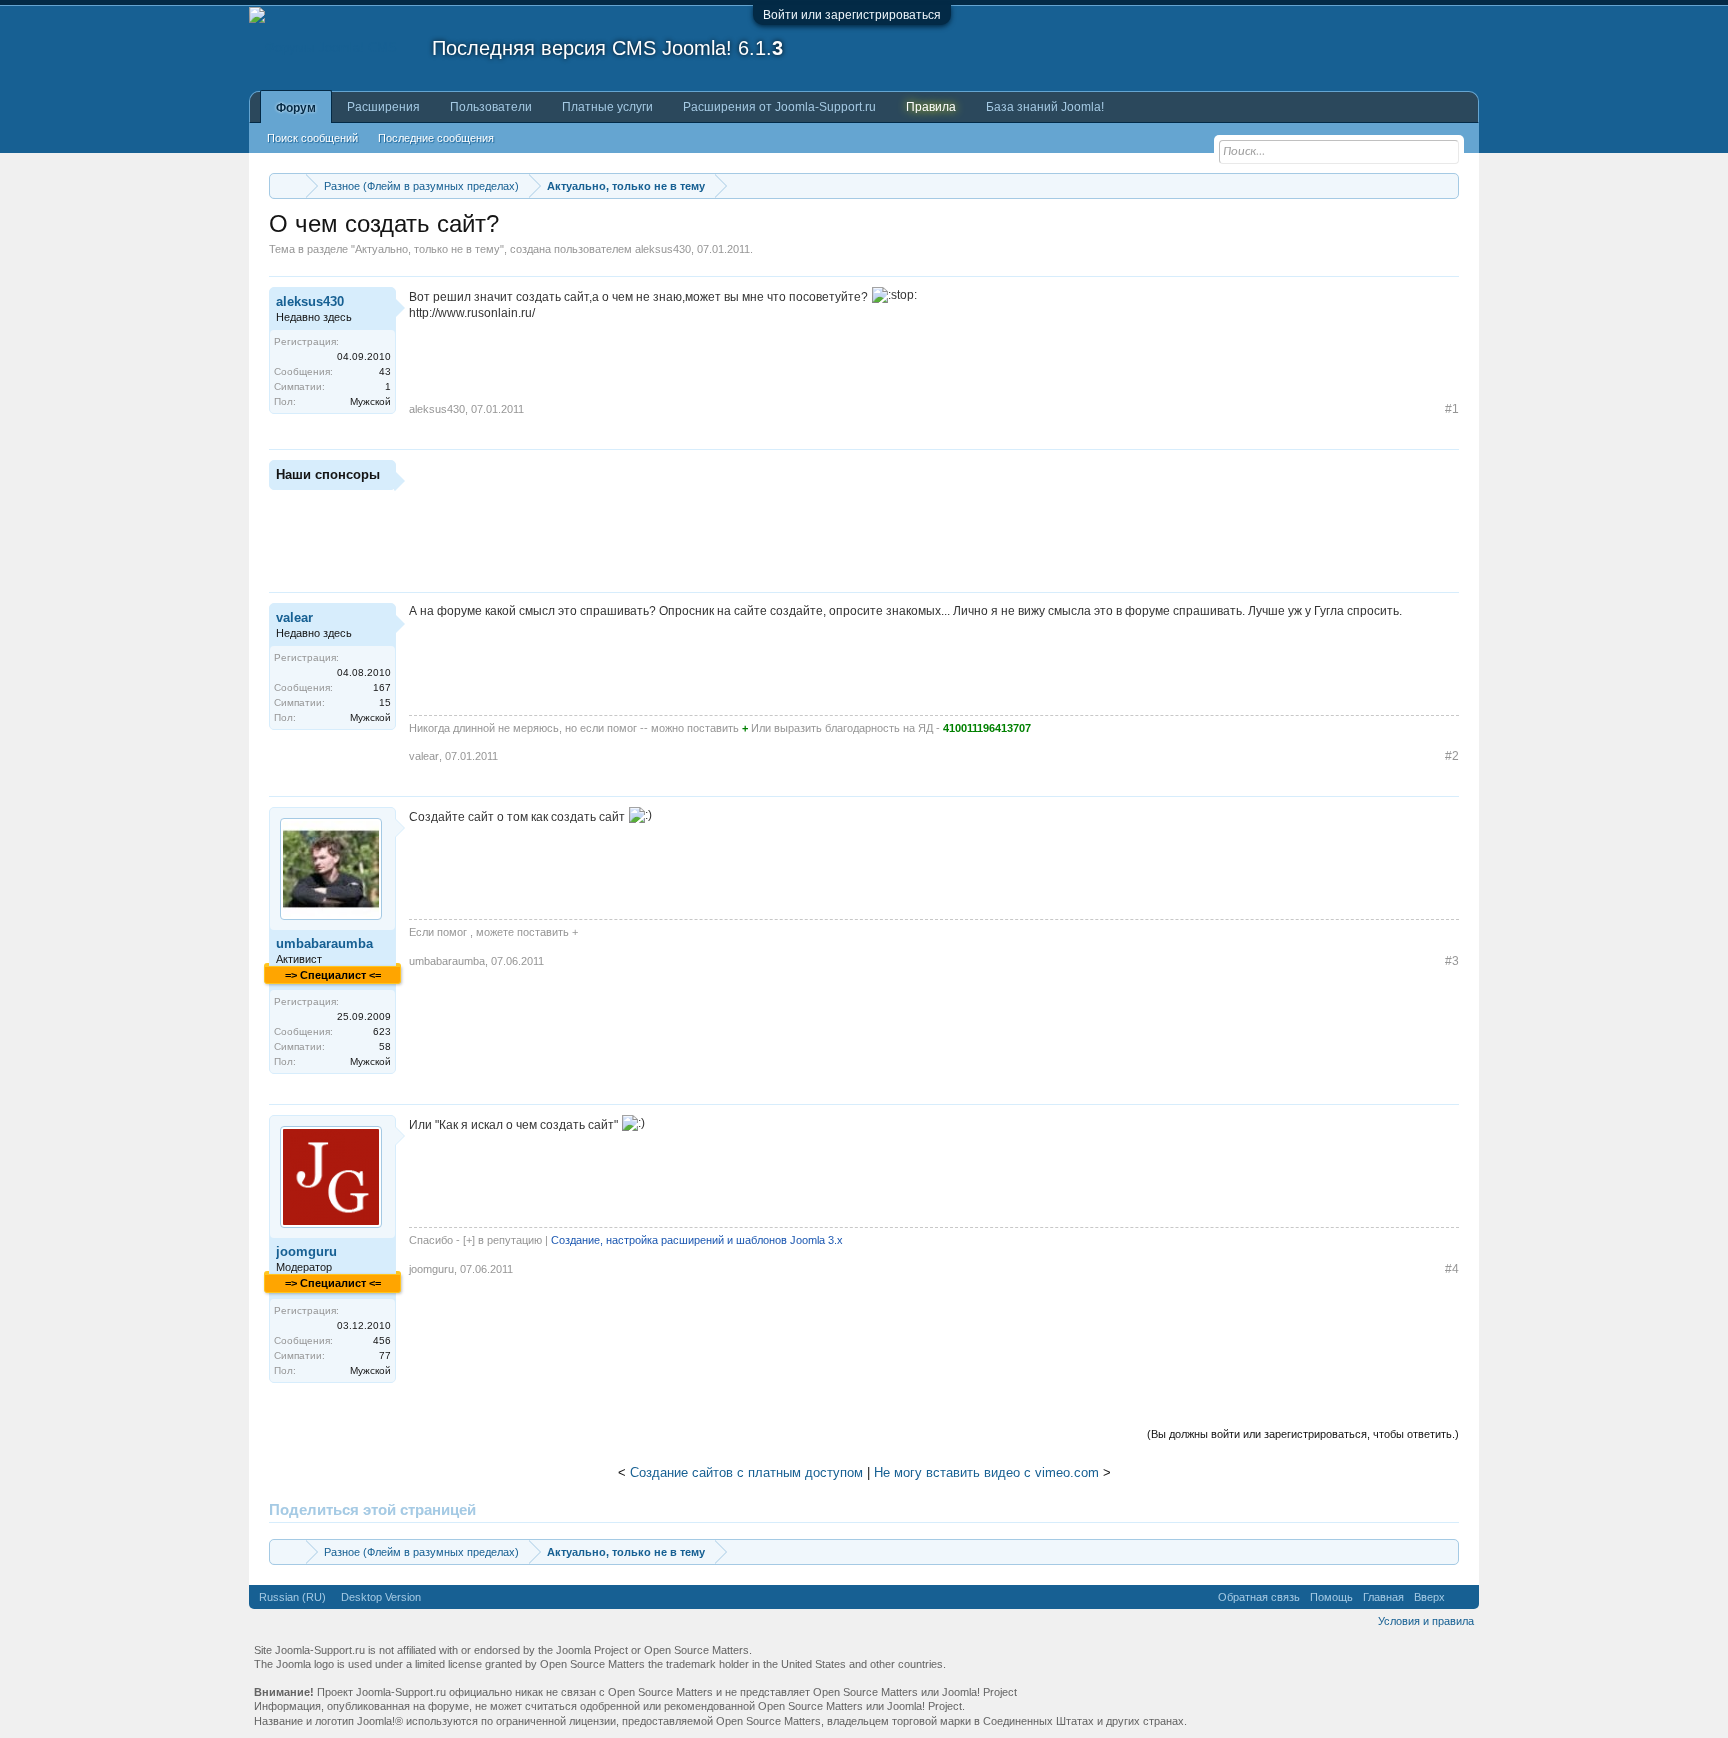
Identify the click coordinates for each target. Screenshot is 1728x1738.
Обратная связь (1259, 1597)
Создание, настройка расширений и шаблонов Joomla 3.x (697, 1240)
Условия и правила (1426, 1621)
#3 (1452, 961)
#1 (1452, 409)
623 (382, 1031)
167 (382, 687)
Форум (296, 108)
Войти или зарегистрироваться (852, 15)
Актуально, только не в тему (427, 249)
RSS (1462, 1597)
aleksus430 (663, 249)
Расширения (383, 107)
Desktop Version (381, 1597)
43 (385, 371)
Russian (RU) (292, 1597)
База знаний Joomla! (1045, 107)
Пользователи (491, 107)
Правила (931, 107)
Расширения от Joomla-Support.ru (779, 107)
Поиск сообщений (312, 138)
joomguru (306, 1251)
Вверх (1429, 1597)
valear (294, 617)
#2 (1452, 756)
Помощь (1331, 1597)
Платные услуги (607, 107)
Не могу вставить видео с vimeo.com (986, 1472)
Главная (1383, 1597)
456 (382, 1340)
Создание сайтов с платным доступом (746, 1472)
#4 (1452, 1269)
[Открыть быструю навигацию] (1446, 185)
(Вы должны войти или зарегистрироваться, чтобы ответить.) (1303, 1434)
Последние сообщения (436, 138)
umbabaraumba (324, 943)
